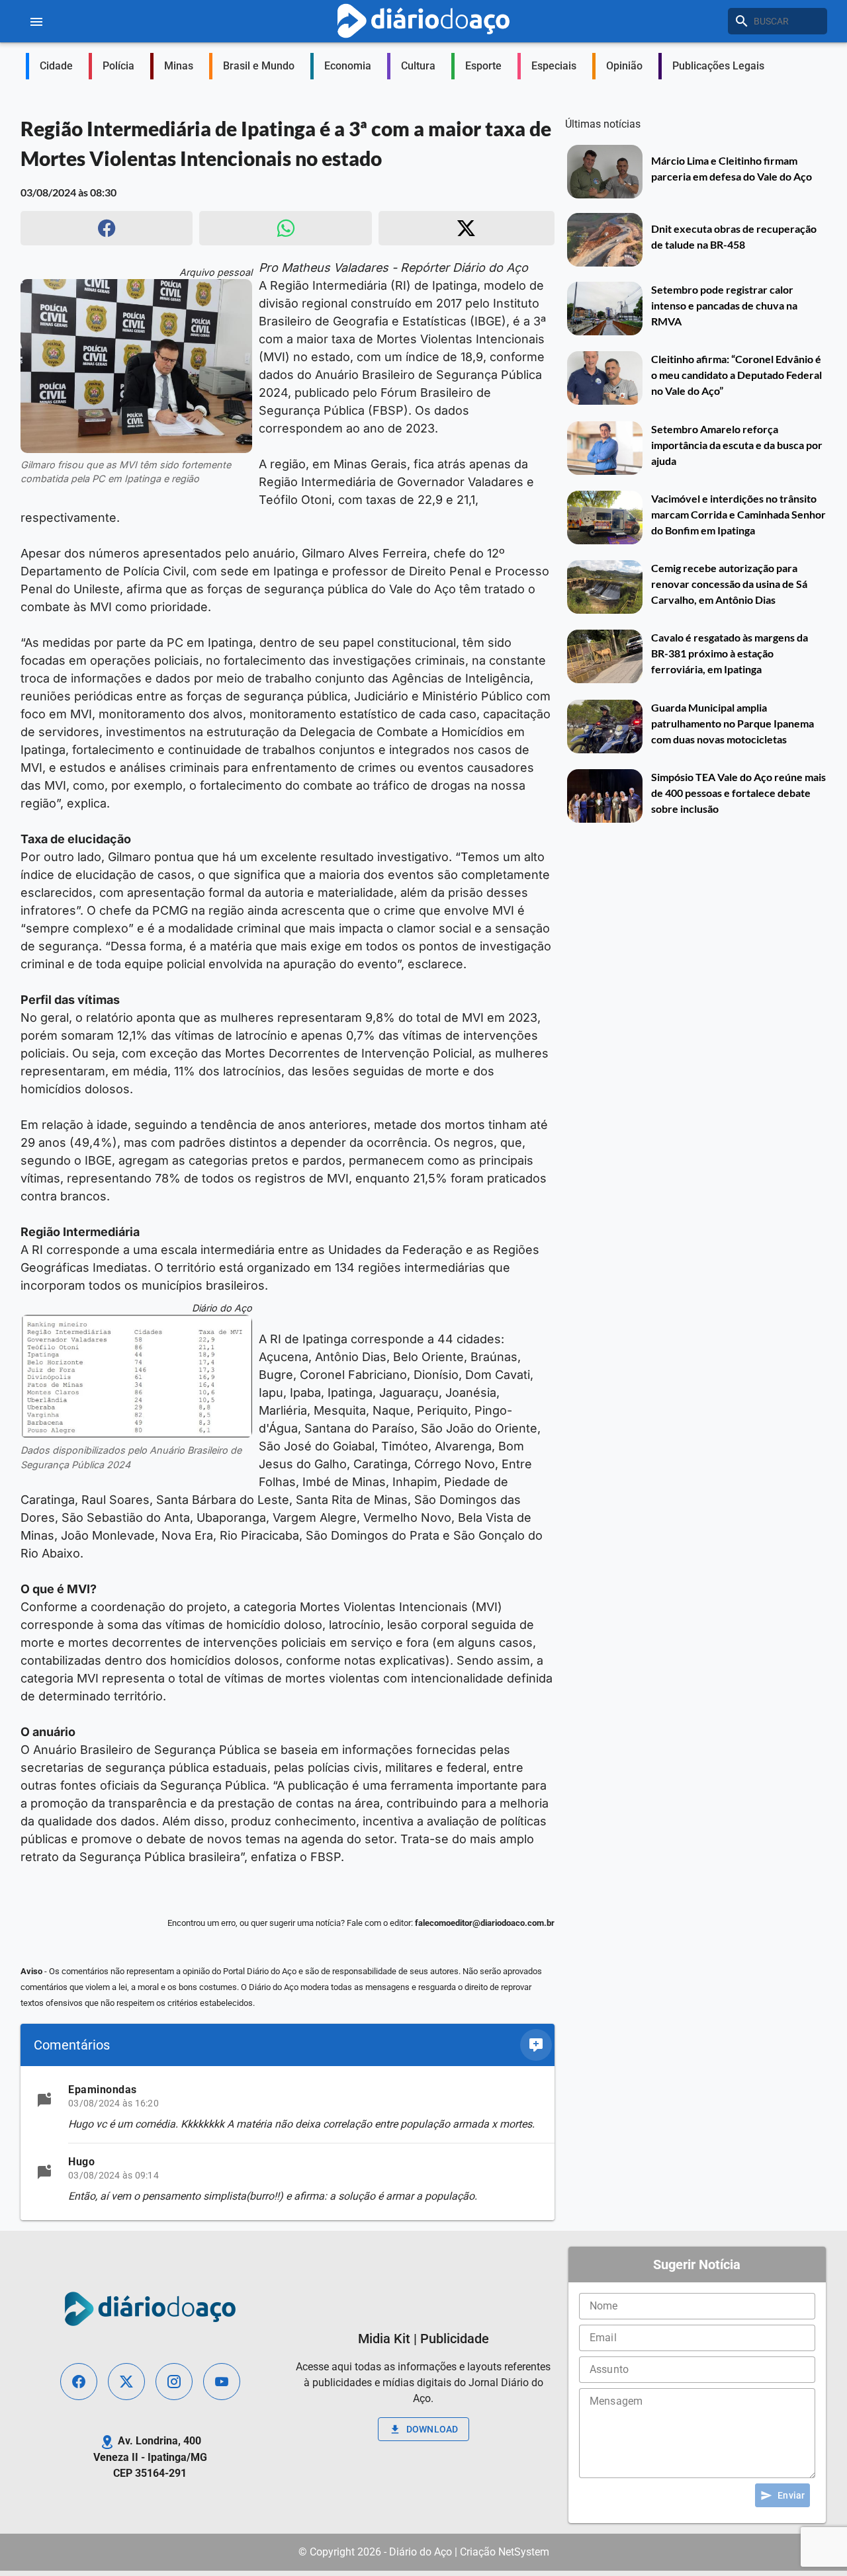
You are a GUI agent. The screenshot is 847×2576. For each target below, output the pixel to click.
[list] (288, 2143)
